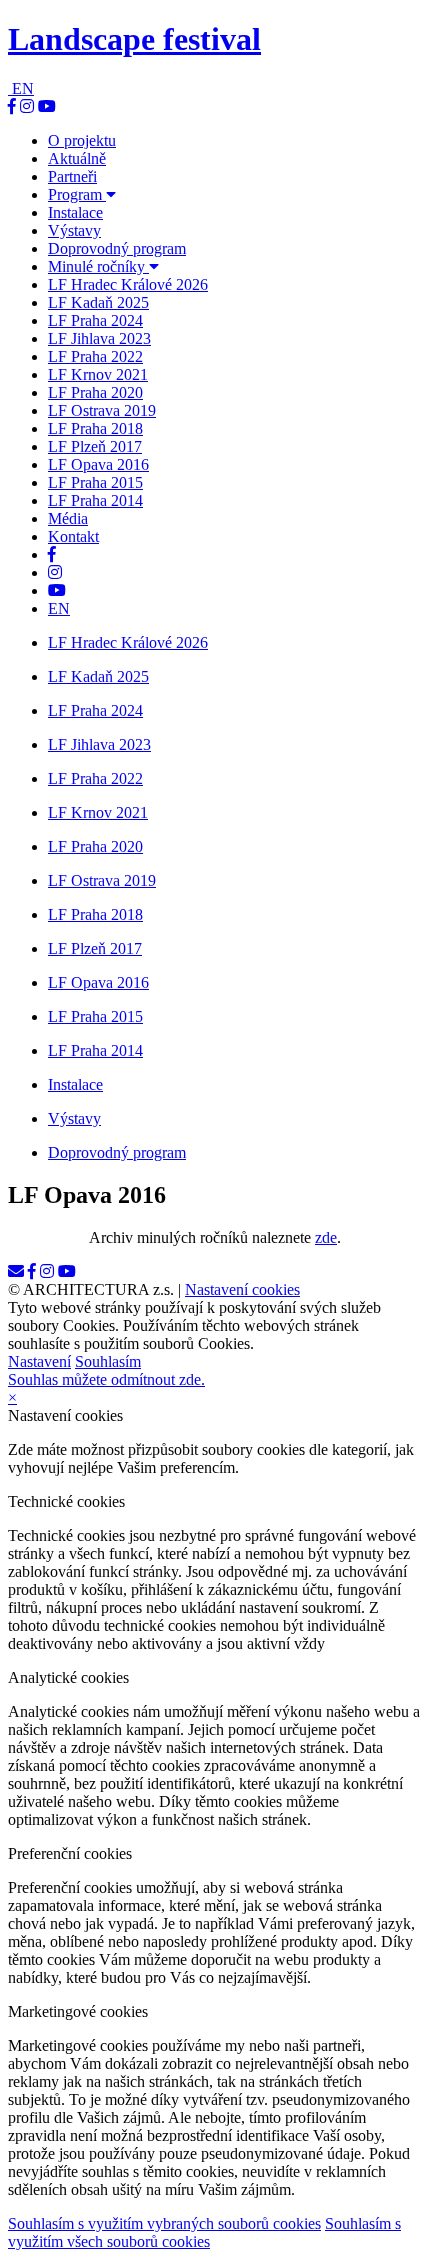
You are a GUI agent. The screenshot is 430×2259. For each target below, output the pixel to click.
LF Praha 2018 (95, 428)
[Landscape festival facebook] (12, 106)
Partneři (72, 176)
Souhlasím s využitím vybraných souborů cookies (164, 2223)
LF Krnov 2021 (98, 374)
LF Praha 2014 (95, 500)
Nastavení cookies (242, 1289)
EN (23, 88)
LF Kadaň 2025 (98, 302)
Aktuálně (77, 158)
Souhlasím (108, 1361)
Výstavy (74, 230)
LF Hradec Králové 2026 (128, 284)
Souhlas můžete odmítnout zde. (106, 1379)
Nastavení (39, 1361)
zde (326, 1237)
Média (68, 518)
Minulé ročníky (98, 266)
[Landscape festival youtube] (47, 106)
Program (77, 194)
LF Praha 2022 (95, 356)
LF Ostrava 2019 (102, 410)
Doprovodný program (117, 248)
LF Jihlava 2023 (99, 338)
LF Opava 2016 (98, 464)
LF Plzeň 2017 (95, 446)
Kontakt (73, 536)
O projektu (82, 140)
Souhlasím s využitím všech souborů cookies (204, 2232)
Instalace (75, 212)
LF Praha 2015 (95, 482)
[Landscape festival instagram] (27, 106)
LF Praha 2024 (95, 320)
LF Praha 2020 (95, 392)
